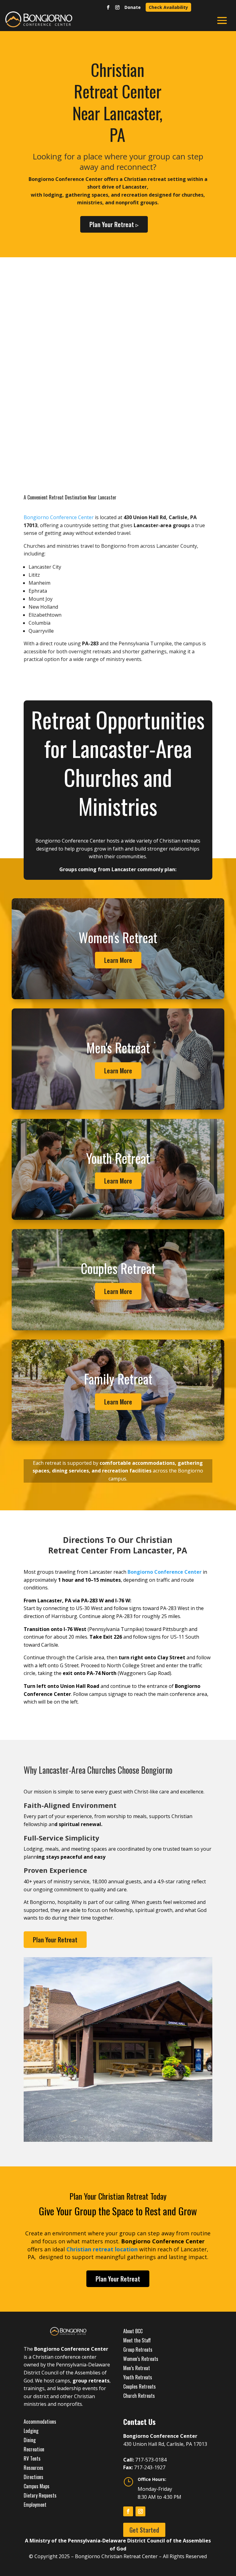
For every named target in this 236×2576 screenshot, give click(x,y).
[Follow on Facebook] (108, 8)
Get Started (144, 2530)
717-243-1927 (150, 2467)
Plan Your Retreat (55, 1940)
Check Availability (168, 7)
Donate (133, 7)
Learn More (118, 960)
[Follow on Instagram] (117, 8)
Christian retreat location (102, 2249)
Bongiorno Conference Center (59, 517)
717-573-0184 (151, 2460)
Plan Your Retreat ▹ (114, 224)
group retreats (91, 2381)
